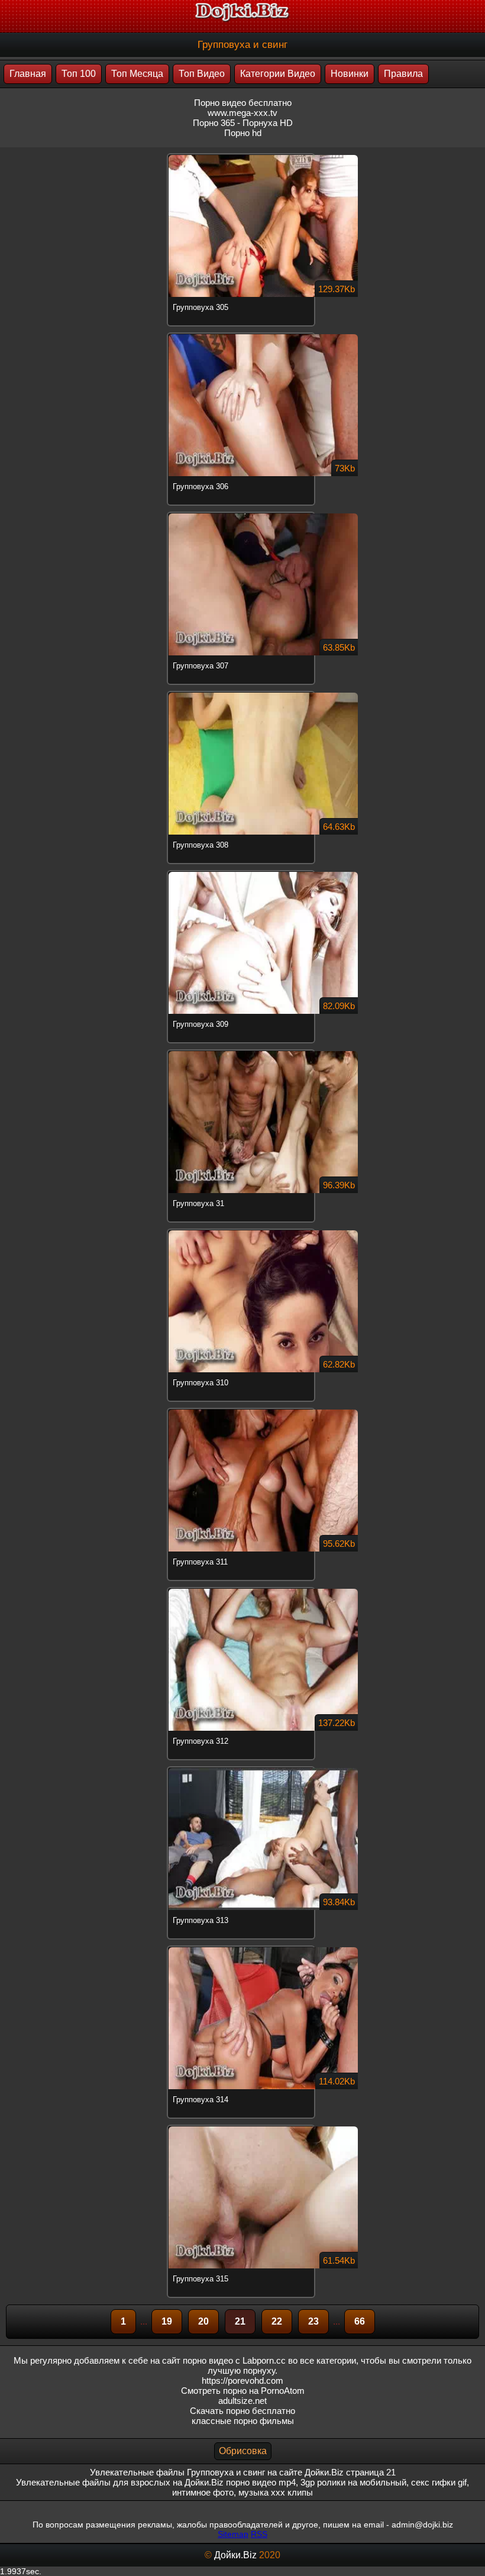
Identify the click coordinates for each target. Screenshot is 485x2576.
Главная (28, 74)
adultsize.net (242, 2401)
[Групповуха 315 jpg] (242, 2126)
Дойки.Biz (235, 2555)
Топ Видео (202, 74)
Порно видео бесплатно (243, 103)
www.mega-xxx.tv (242, 113)
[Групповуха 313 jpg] (242, 1768)
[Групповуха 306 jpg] (242, 334)
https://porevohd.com (242, 2381)
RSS (259, 2534)
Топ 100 (79, 74)
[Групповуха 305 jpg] (242, 155)
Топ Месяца (137, 74)
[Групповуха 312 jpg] (242, 1589)
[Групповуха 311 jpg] (242, 1410)
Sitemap (233, 2534)
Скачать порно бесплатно (242, 2411)
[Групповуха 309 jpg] (242, 872)
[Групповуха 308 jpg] (242, 693)
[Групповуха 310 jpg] (242, 1230)
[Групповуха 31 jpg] (242, 1051)
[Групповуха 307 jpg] (242, 513)
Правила (403, 74)
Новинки (350, 74)
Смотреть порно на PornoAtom (243, 2391)
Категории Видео (278, 74)
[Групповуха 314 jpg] (242, 1947)
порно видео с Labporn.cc (234, 2360)
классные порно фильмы (243, 2421)
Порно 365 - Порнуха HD (243, 123)
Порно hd (243, 133)
